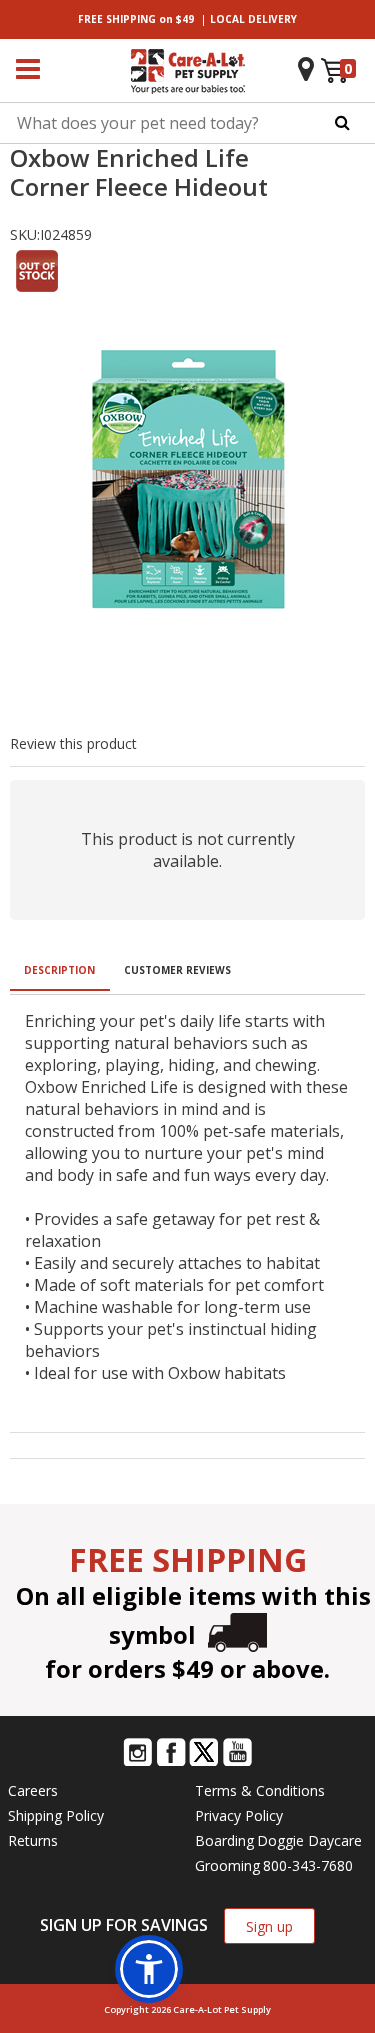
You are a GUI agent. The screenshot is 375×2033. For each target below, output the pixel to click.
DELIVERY (253, 19)
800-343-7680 (308, 1865)
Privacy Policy (239, 1815)
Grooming (227, 1865)
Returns (33, 1840)
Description (59, 970)
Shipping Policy (56, 1815)
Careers (33, 1790)
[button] (149, 1969)
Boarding (224, 1840)
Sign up (269, 1926)
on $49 (136, 19)
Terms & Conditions (260, 1790)
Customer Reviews (177, 970)
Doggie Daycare (309, 1840)
